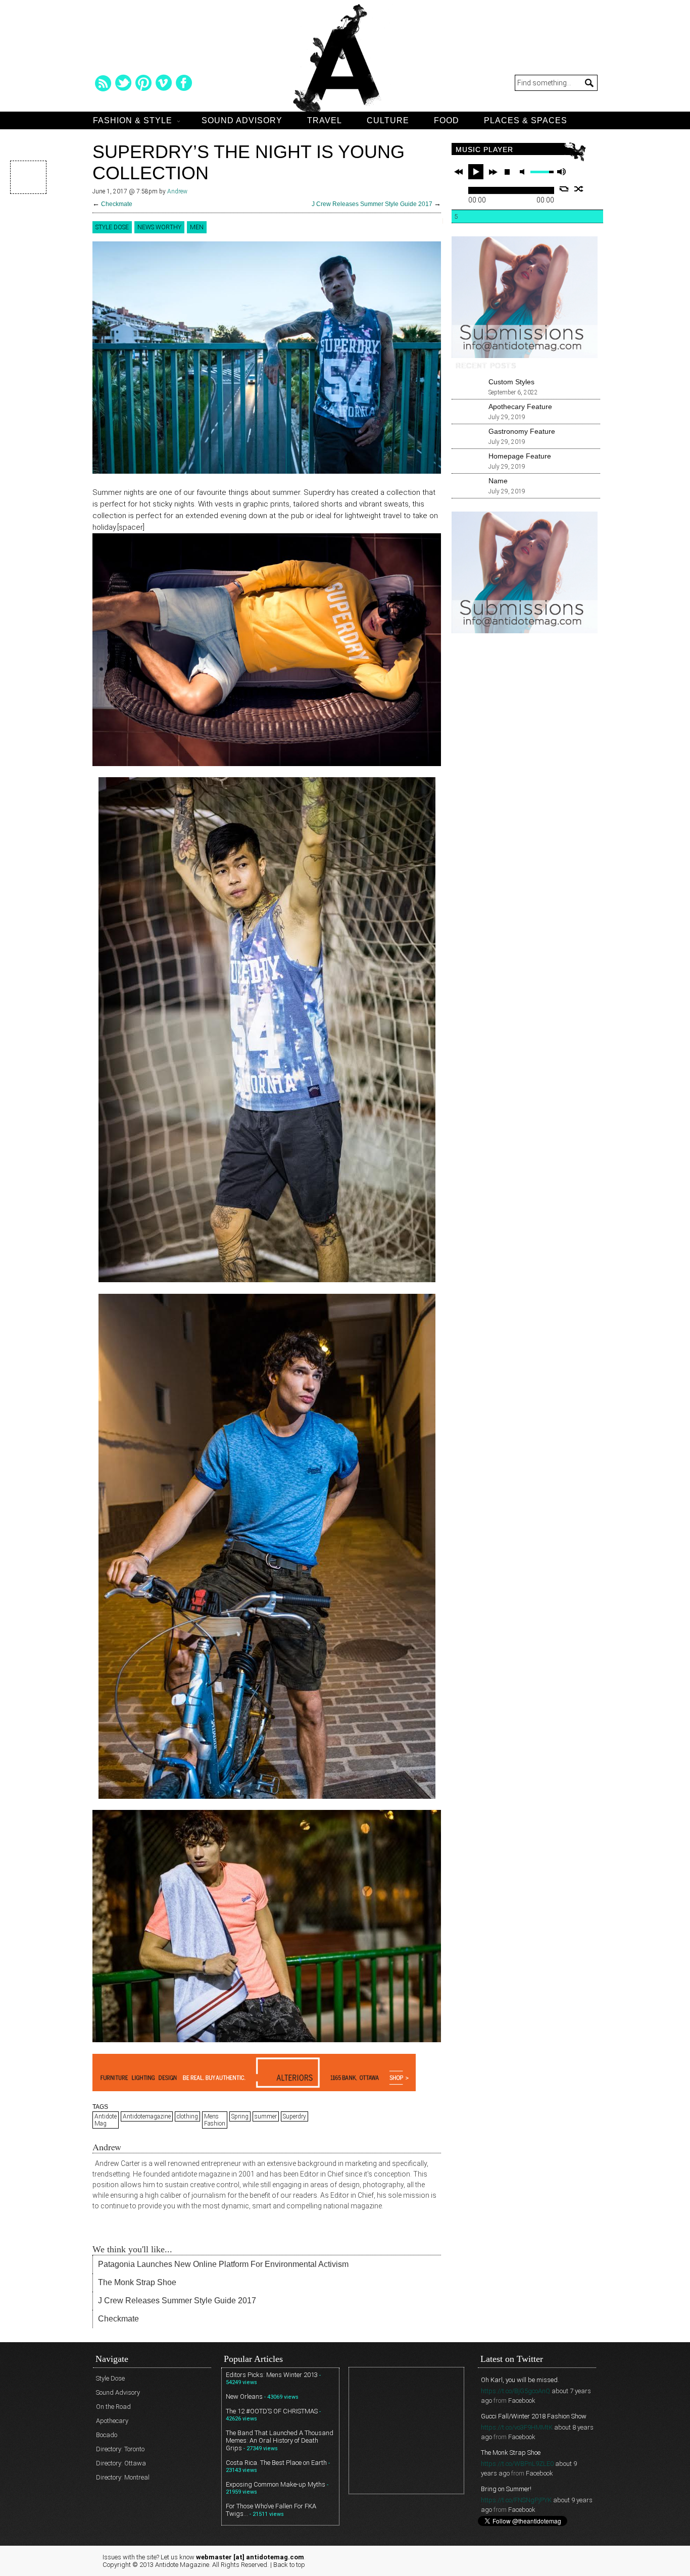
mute (524, 172)
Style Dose (112, 227)
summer (266, 2116)
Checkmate (117, 204)
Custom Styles (511, 382)
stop (507, 172)
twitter (123, 83)
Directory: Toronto (120, 2449)
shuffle (579, 189)
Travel (325, 120)
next (493, 172)
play (476, 172)
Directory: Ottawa (121, 2463)
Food (447, 120)
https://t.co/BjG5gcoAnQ (515, 2391)
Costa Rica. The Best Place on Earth (276, 2463)
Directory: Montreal (123, 2477)
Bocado (107, 2435)
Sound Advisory (242, 120)
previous (459, 172)
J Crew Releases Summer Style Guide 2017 (372, 204)
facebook (184, 83)
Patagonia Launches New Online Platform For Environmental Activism (223, 2264)
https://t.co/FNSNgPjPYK (516, 2500)
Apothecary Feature (520, 407)
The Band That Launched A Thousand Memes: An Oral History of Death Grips (280, 2440)
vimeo (164, 83)
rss (103, 83)
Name (498, 481)
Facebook (522, 2401)
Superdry (294, 2116)
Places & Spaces (526, 120)
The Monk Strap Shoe (137, 2282)
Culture (388, 120)
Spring (240, 2116)
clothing (187, 2116)
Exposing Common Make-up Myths (276, 2484)
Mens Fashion (215, 2120)
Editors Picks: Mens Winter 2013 (272, 2375)
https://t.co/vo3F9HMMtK (517, 2427)
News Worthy (159, 227)
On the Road (113, 2407)
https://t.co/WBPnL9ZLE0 (517, 2464)
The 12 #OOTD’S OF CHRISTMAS (272, 2411)
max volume (561, 172)
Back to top (289, 2565)
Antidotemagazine (147, 2116)
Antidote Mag (106, 2120)
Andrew (177, 191)
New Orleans (244, 2396)
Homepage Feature (520, 456)
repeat (564, 189)
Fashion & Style (133, 120)
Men (197, 227)
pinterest (143, 83)
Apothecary (112, 2421)
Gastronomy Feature (522, 431)
